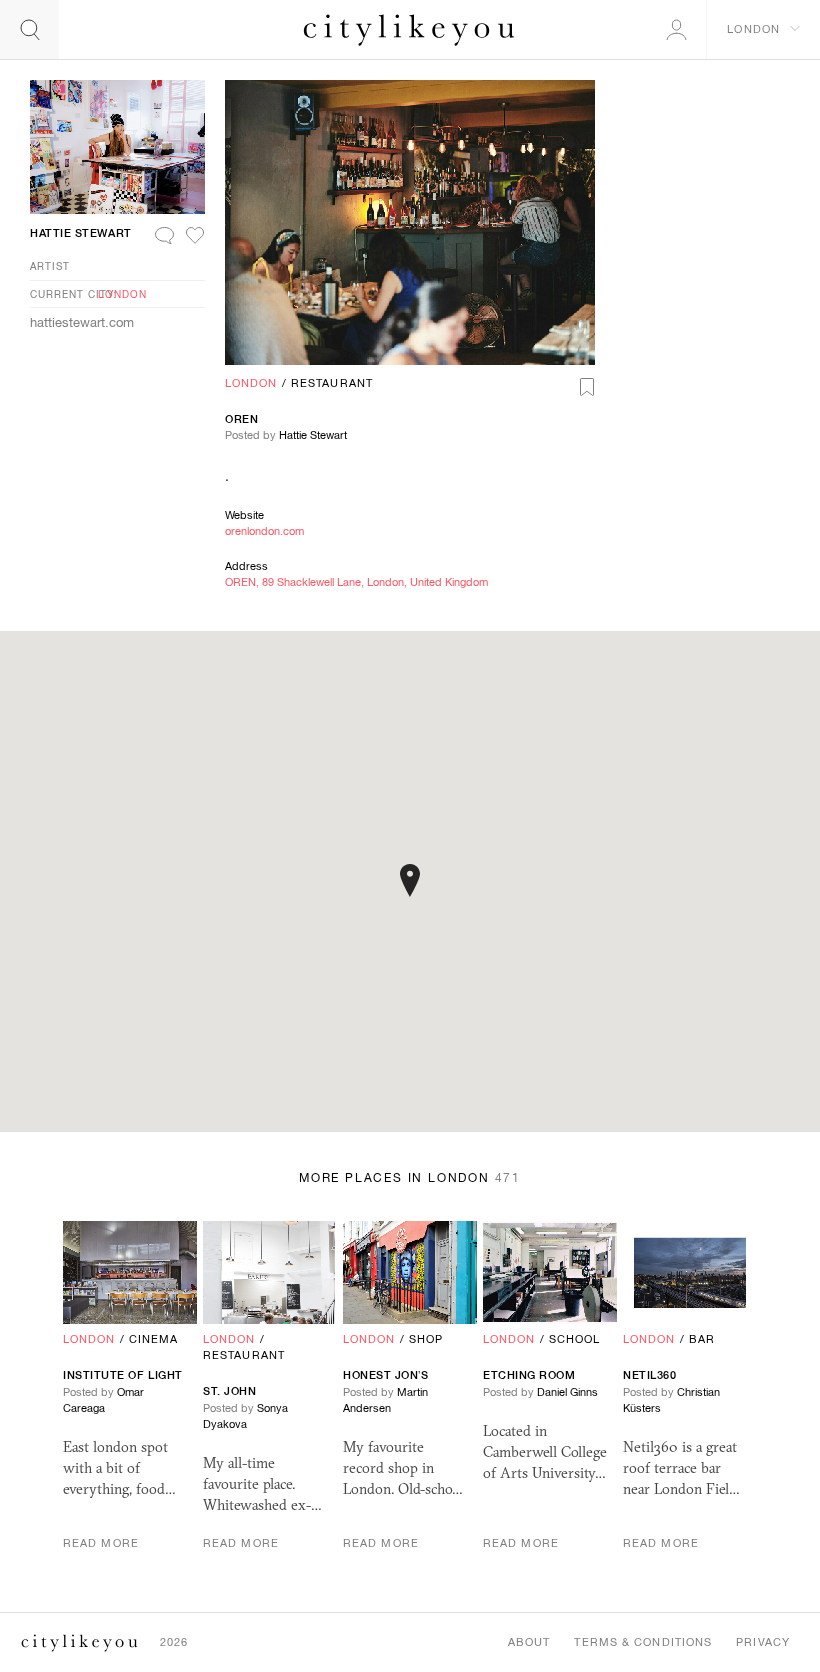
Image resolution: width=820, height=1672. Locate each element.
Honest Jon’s (386, 1375)
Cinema (154, 1339)
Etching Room (529, 1375)
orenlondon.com (264, 531)
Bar (702, 1339)
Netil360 (649, 1375)
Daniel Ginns (567, 1392)
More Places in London (410, 1178)
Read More (101, 1543)
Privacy (763, 1642)
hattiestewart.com (82, 322)
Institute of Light (123, 1375)
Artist (50, 266)
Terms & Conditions (643, 1642)
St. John (229, 1391)
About (529, 1642)
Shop (426, 1339)
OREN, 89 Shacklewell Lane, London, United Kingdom (356, 582)
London (251, 383)
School (575, 1339)
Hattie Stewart (313, 435)
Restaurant (332, 383)
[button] (410, 880)
